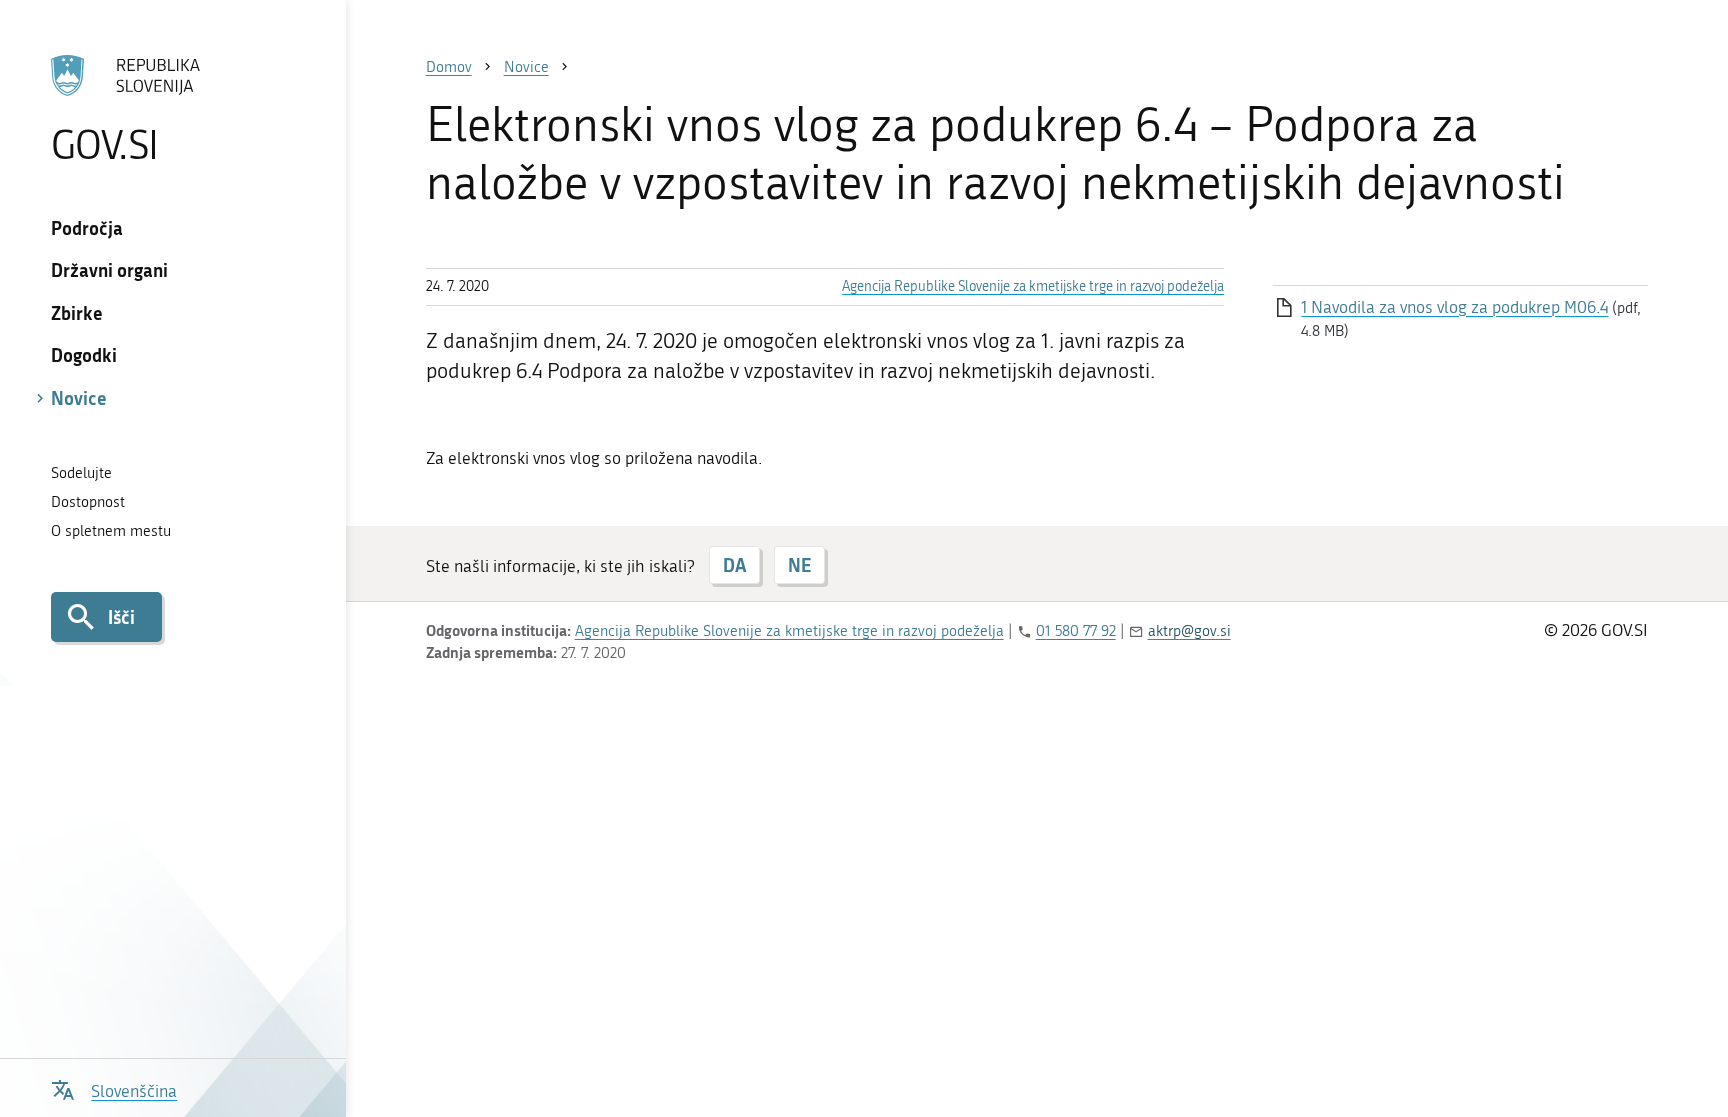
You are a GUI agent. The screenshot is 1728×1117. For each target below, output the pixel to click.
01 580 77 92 (1076, 631)
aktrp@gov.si (1189, 631)
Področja (87, 228)
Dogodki (84, 355)
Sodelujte (81, 473)
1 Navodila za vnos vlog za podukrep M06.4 (1454, 307)
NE (799, 565)
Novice (79, 398)
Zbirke (77, 313)
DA (734, 565)
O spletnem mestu (111, 531)
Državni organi (109, 270)
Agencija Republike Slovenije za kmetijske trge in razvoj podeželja (1033, 286)
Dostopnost (88, 502)
